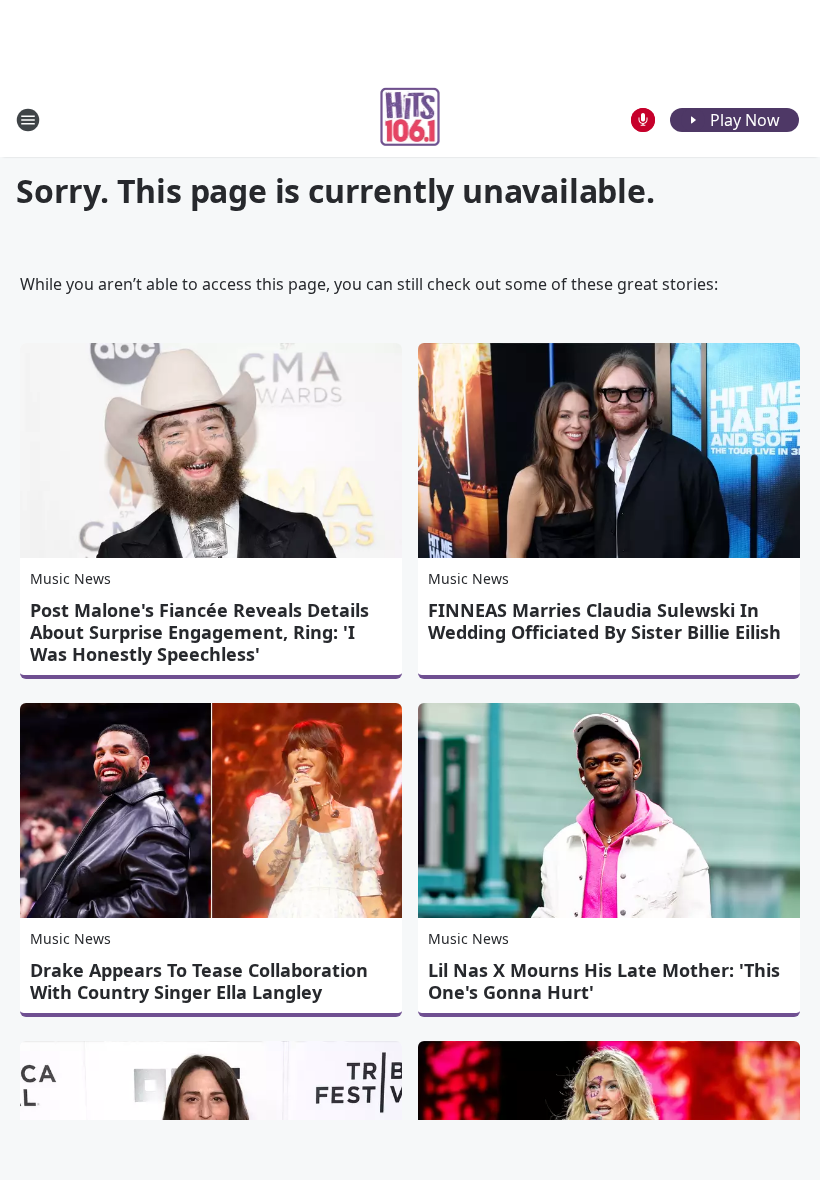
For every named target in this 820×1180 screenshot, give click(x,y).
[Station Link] (410, 119)
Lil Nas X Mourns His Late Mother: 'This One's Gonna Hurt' (604, 981)
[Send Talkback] (643, 120)
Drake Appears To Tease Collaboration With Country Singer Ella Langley (199, 981)
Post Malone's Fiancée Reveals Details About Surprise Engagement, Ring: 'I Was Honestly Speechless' (199, 632)
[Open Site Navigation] (28, 120)
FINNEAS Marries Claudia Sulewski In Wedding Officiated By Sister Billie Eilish (604, 621)
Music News (70, 578)
